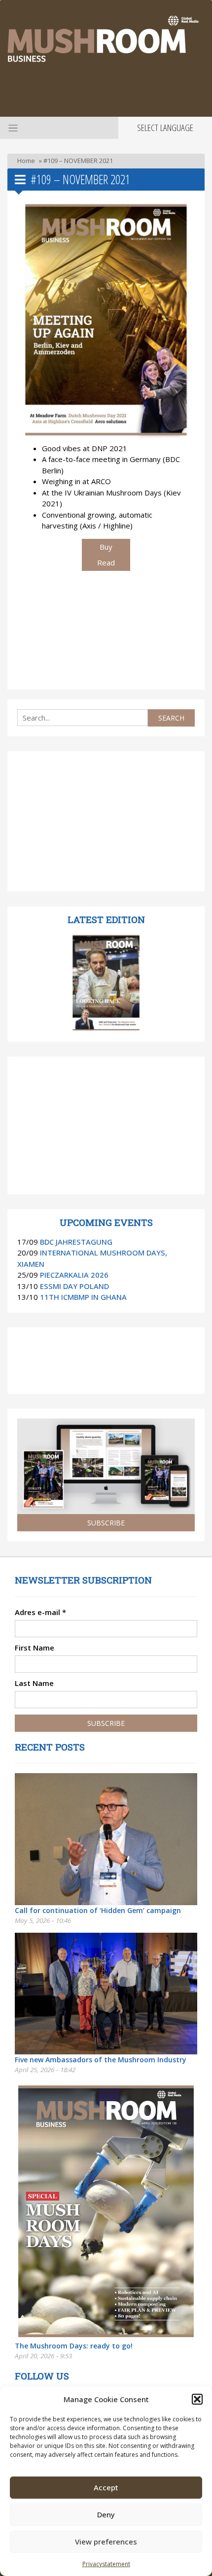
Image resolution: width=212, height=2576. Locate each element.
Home (26, 161)
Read (106, 562)
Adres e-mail (40, 1612)
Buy (106, 547)
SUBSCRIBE (106, 1523)
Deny (106, 2514)
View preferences (106, 2542)
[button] (197, 2399)
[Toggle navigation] (12, 128)
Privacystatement (106, 2564)
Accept (106, 2487)
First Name (35, 1648)
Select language (165, 128)
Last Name (34, 1683)
